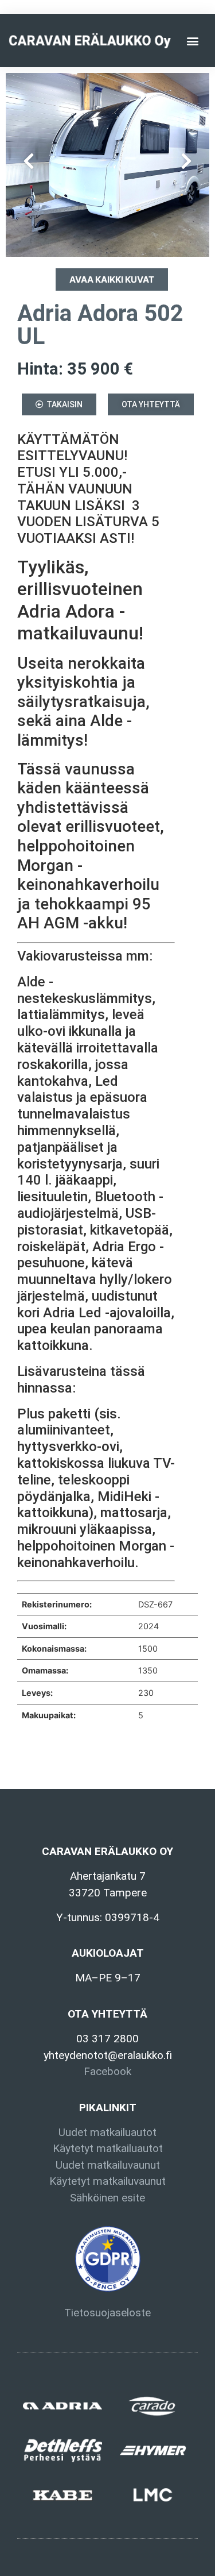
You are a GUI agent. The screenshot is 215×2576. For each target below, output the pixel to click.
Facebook (107, 2071)
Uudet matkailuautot (107, 2132)
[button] (193, 41)
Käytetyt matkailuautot (108, 2148)
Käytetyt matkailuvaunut (107, 2181)
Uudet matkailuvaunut (108, 2165)
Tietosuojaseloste (107, 2313)
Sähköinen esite (107, 2198)
